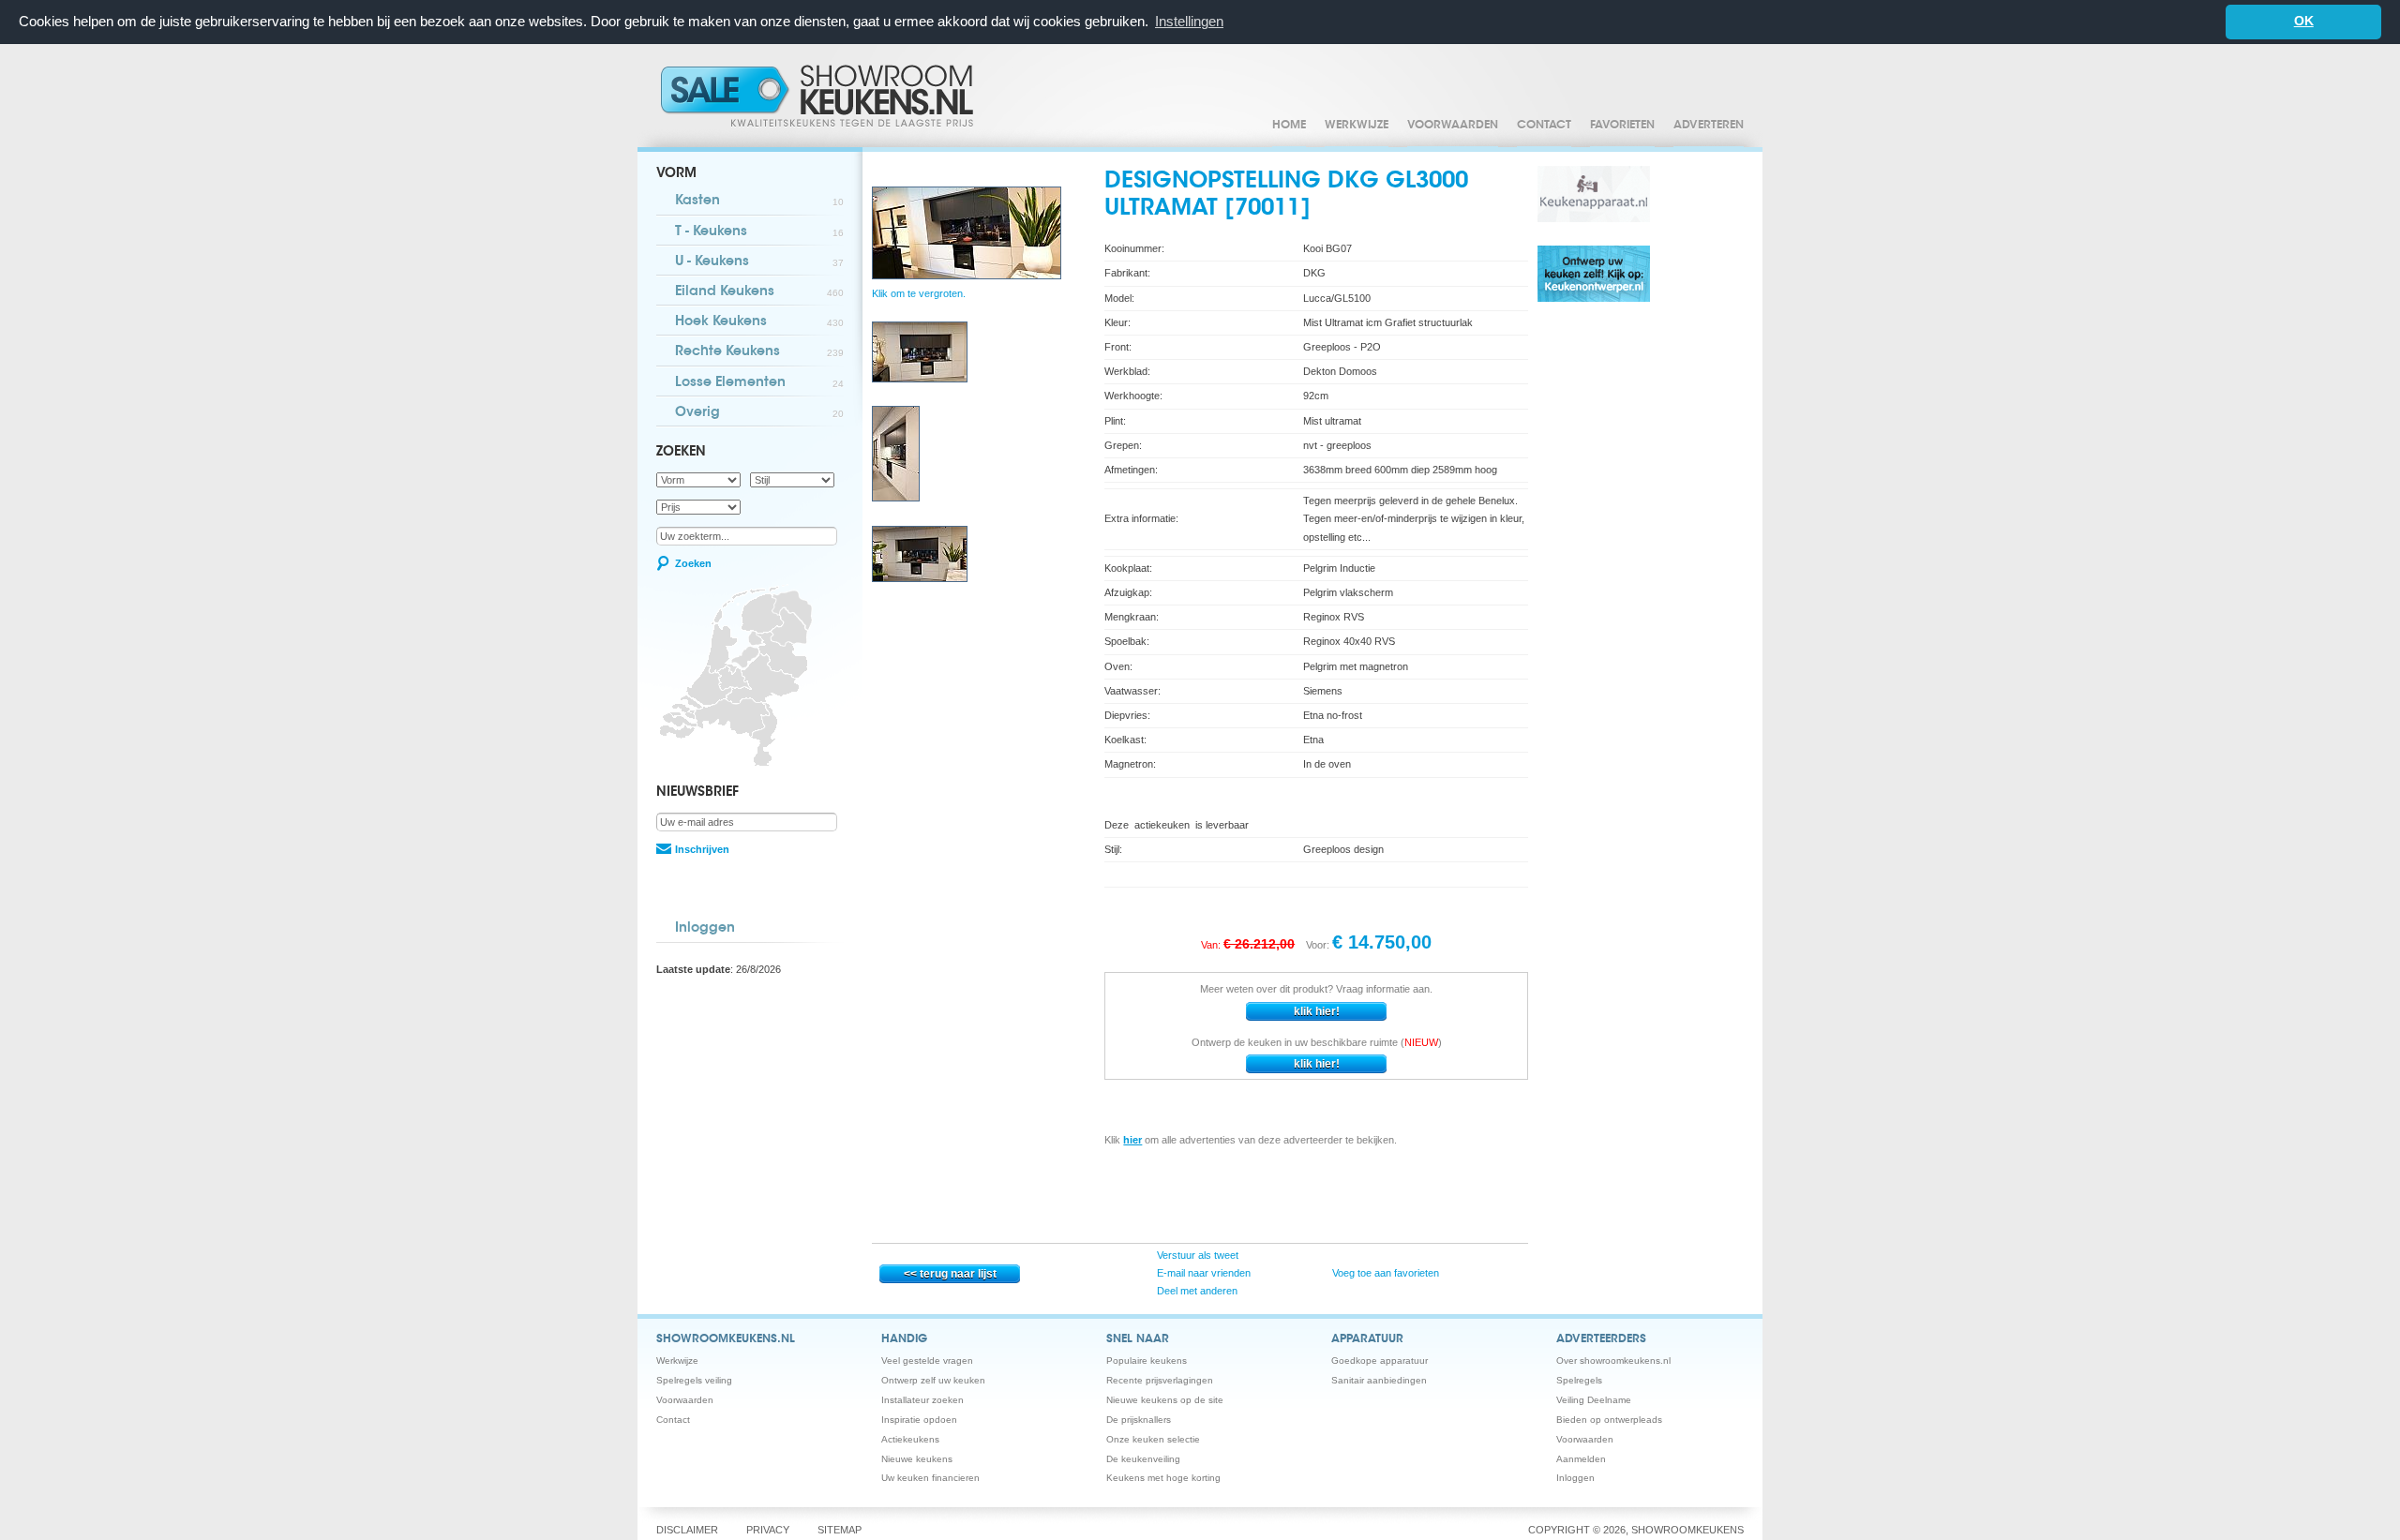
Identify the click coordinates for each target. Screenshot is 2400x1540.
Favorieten (1622, 126)
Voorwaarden (1453, 126)
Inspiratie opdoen (919, 1420)
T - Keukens (759, 232)
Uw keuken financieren (930, 1478)
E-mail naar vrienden (1202, 1273)
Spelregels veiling (694, 1380)
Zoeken (693, 563)
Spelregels (1579, 1380)
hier (1132, 1140)
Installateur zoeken (922, 1400)
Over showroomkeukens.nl (1613, 1361)
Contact (1544, 126)
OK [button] (2304, 21)
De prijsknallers (1139, 1420)
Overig (759, 413)
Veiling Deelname (1594, 1400)
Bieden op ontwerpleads (1609, 1420)
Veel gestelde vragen (927, 1361)
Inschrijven (702, 849)
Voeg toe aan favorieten (1384, 1273)
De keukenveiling (1143, 1459)
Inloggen (705, 929)
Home (1289, 126)
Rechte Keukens (759, 352)
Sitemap (840, 1530)
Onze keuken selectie (1153, 1439)
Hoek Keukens (759, 322)
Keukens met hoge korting (1163, 1478)
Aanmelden (1581, 1459)
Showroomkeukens (820, 96)
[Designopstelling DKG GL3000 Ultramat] (920, 379)
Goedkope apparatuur (1380, 1361)
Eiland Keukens (759, 292)
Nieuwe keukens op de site (1165, 1400)
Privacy (768, 1530)
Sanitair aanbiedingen (1379, 1380)
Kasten (759, 202)
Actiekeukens (910, 1439)
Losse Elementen (759, 383)
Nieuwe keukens (917, 1459)
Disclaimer (687, 1530)
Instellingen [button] (1189, 21)
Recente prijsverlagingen (1160, 1380)
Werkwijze (1357, 126)
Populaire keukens (1147, 1361)
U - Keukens (759, 262)
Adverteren (1709, 126)
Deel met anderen (1196, 1291)
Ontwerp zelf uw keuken (933, 1380)
